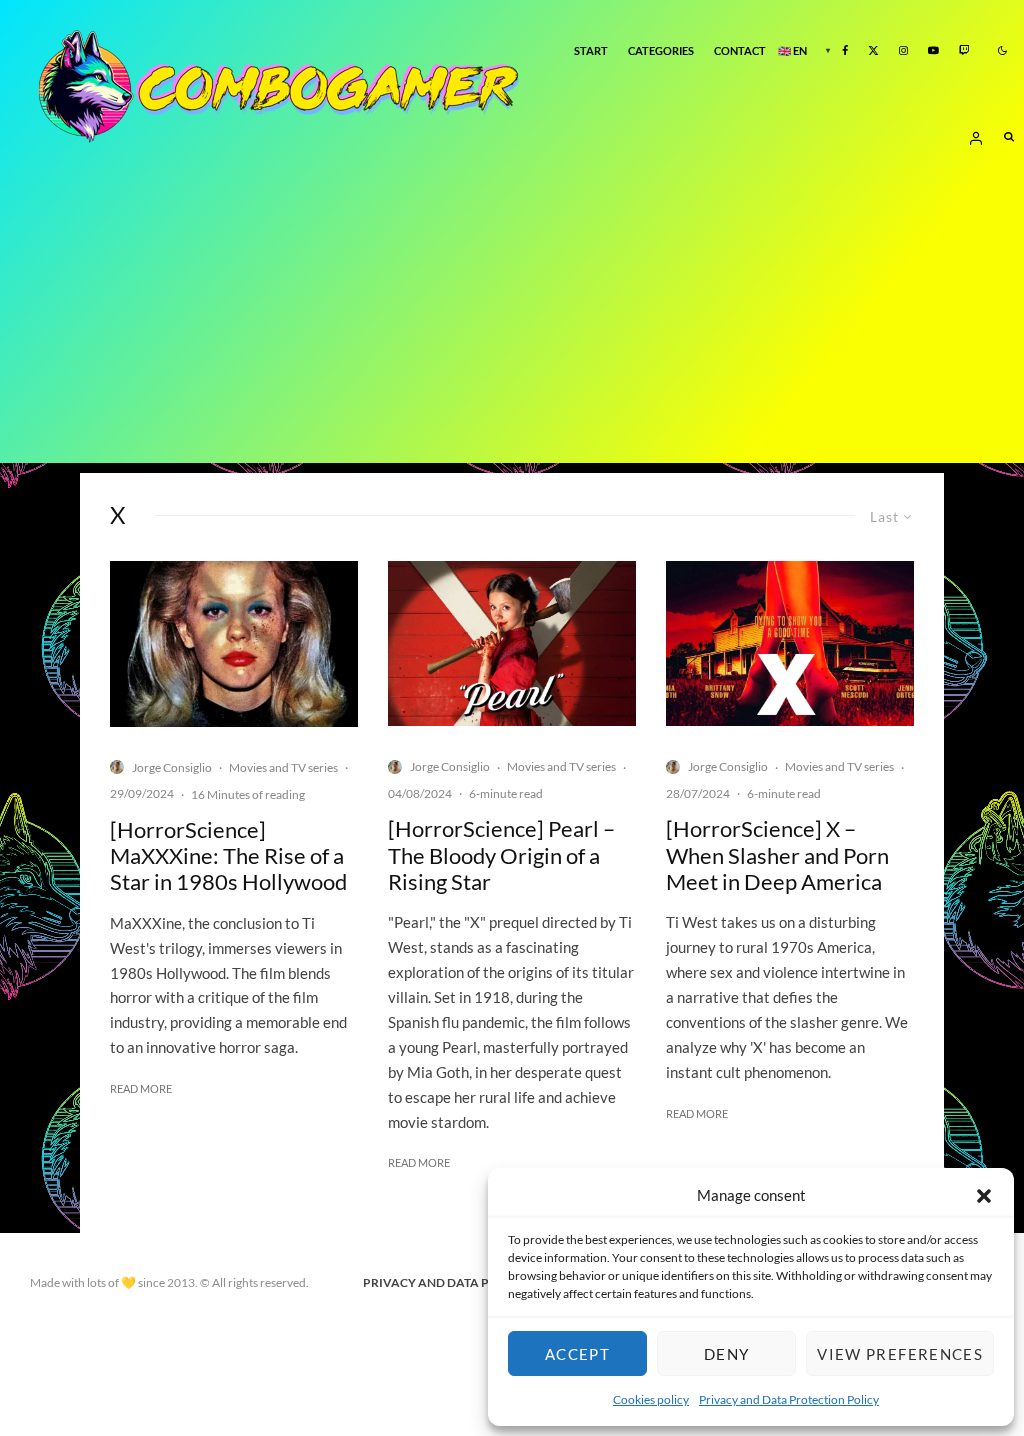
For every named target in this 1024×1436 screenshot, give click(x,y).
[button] (984, 1196)
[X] (873, 51)
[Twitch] (964, 51)
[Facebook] (845, 51)
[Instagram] (903, 51)
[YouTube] (933, 51)
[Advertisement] (512, 323)
